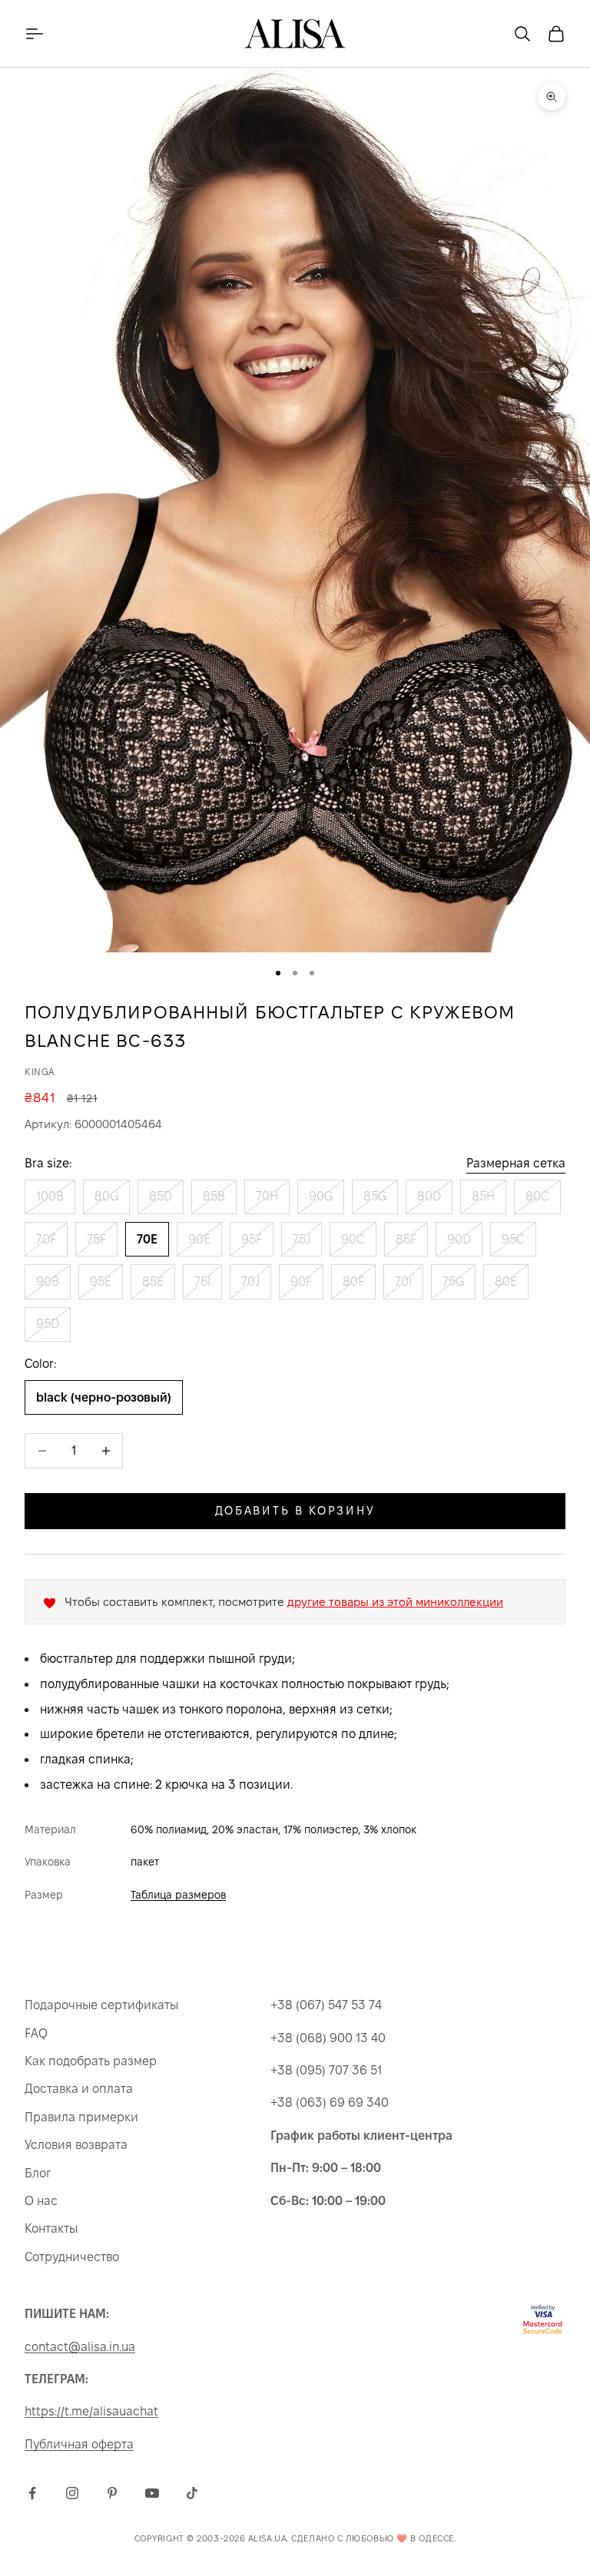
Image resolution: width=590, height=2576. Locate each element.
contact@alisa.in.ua (80, 2347)
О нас (41, 2201)
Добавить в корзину (295, 1510)
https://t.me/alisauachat (91, 2411)
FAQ (36, 2033)
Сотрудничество (72, 2257)
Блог (38, 2173)
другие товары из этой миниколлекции (395, 1602)
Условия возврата (76, 2145)
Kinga (40, 1072)
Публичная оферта (79, 2444)
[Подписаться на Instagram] (72, 2493)
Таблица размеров (178, 1895)
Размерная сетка (516, 1163)
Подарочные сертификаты (101, 2005)
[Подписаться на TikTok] (192, 2493)
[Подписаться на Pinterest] (112, 2493)
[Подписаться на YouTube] (152, 2493)
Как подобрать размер (91, 2061)
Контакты (51, 2228)
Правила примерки (81, 2117)
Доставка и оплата (79, 2089)
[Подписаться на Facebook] (32, 2493)
